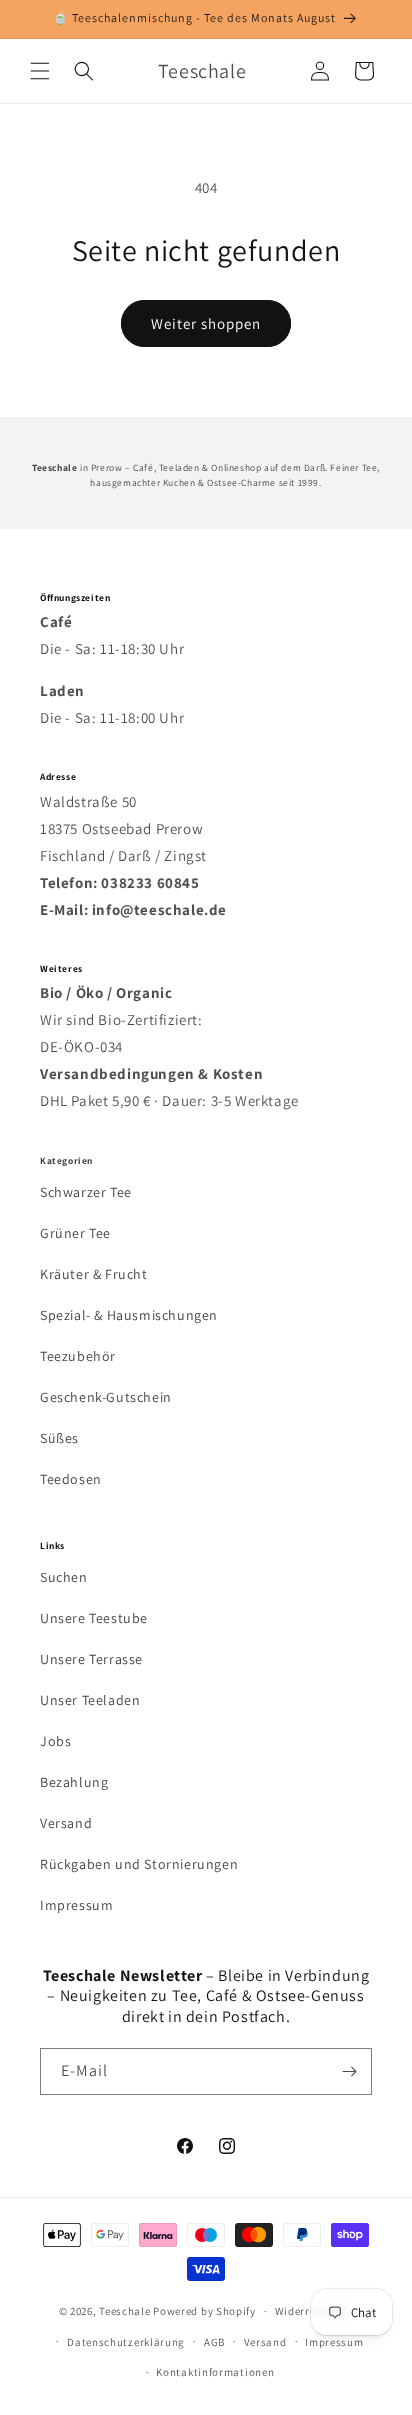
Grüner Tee (75, 1233)
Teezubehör (78, 1356)
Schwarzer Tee (86, 1192)
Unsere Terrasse (91, 1659)
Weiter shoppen (206, 323)
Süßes (59, 1438)
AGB (214, 2342)
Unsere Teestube (94, 1618)
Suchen (64, 1577)
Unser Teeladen (90, 1700)
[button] (40, 71)
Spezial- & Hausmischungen (129, 1315)
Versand (66, 1823)
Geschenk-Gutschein (106, 1397)
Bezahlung (74, 1782)
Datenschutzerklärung (126, 2342)
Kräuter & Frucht (94, 1274)
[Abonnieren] (349, 2071)
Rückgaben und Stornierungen (139, 1864)
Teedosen (71, 1479)
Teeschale (124, 2311)
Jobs (55, 1741)
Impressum (76, 1905)
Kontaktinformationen (215, 2372)
